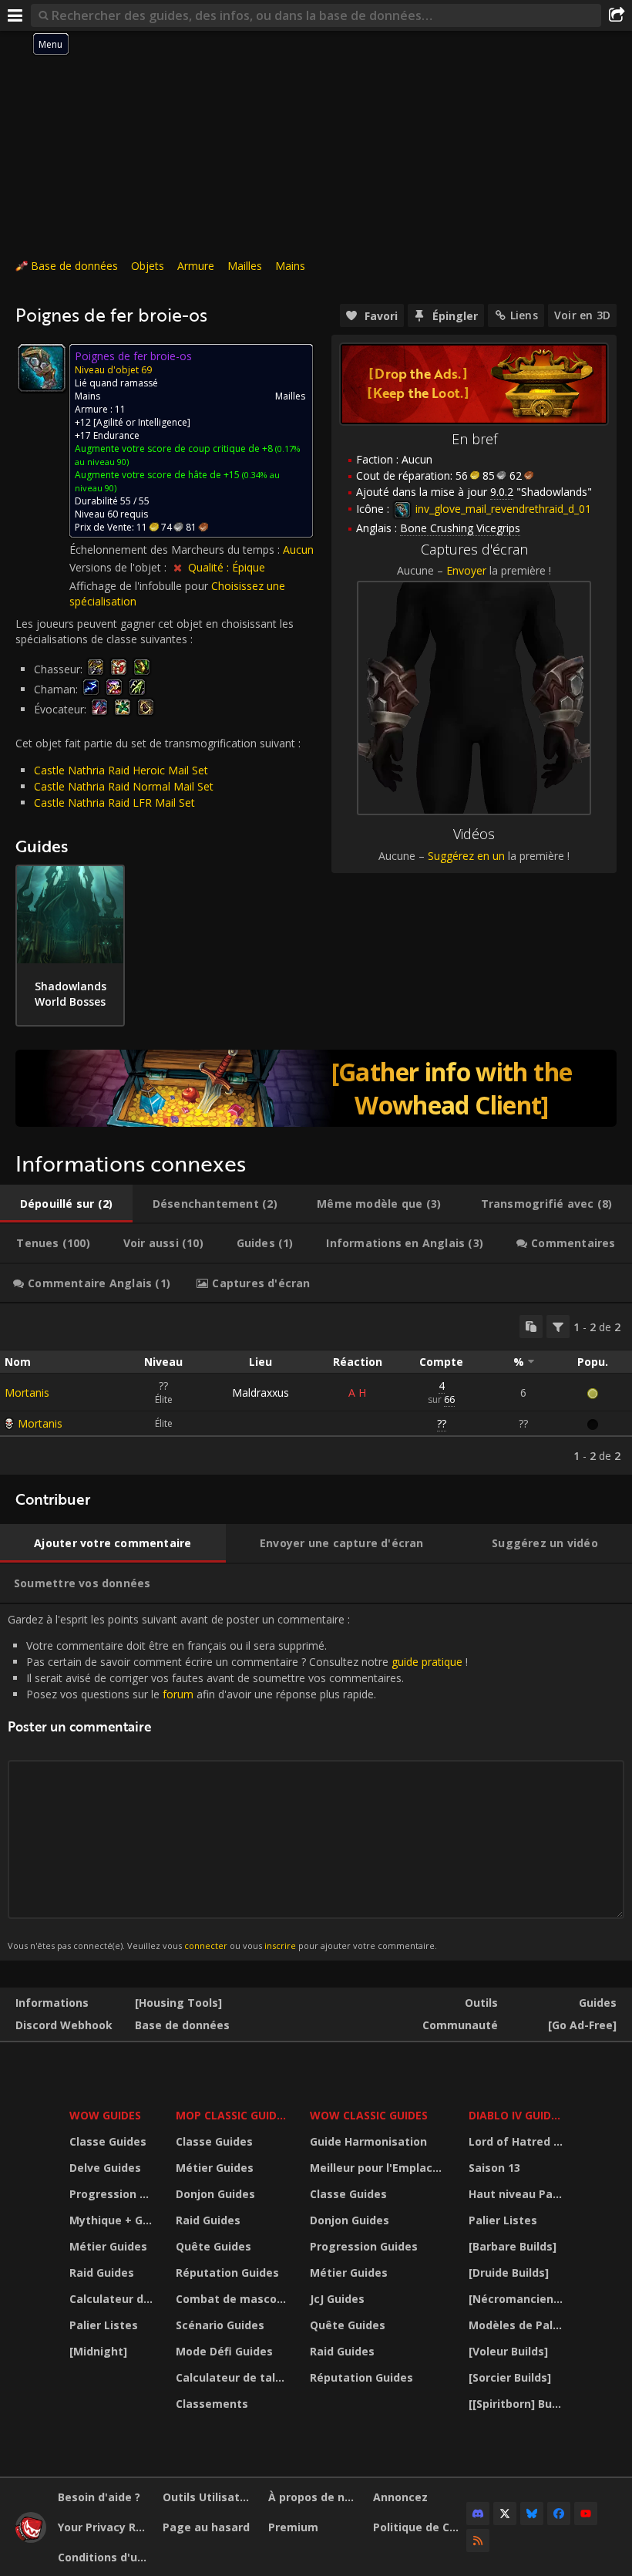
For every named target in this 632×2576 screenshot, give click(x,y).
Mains (290, 266)
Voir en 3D (582, 315)
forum (178, 1694)
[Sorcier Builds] (510, 2377)
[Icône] (42, 368)
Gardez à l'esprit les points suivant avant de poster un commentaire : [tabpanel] (238, 1782)
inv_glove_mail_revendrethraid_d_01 (502, 509)
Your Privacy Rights (104, 2527)
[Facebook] (559, 2514)
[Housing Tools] (178, 2003)
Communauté (460, 2025)
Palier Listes (104, 2325)
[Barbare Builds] (513, 2246)
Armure (196, 266)
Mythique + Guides (113, 2220)
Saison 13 (494, 2168)
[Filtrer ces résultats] (558, 1327)
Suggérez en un (466, 856)
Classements (212, 2404)
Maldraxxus (261, 1393)
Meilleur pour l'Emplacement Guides (379, 2168)
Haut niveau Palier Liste (518, 2194)
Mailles (245, 266)
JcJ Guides (337, 2299)
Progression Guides (113, 2194)
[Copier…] (531, 1327)
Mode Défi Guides (224, 2351)
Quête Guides (213, 2246)
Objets (148, 266)
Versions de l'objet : (119, 567)
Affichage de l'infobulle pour (140, 586)
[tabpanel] (316, 1389)
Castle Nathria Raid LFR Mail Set (114, 802)
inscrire (280, 1945)
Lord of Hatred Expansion (518, 2141)
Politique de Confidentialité (420, 2527)
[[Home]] (31, 2539)
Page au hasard (206, 2527)
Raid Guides (102, 2273)
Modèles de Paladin (518, 2325)
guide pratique (427, 1662)
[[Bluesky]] (532, 2514)
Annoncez (400, 2497)
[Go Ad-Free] (582, 2025)
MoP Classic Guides (232, 2115)
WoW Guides (105, 2115)
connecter (206, 1945)
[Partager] (617, 15)
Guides (598, 2003)
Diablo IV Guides (516, 2115)
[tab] (66, 1204)
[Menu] (15, 15)
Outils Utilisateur (209, 2497)
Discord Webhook (64, 2025)
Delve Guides (105, 2168)
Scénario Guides (220, 2325)
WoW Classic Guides (369, 2115)
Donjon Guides (215, 2194)
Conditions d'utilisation (104, 2557)
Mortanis (27, 1393)
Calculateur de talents (113, 2299)
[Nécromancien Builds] (518, 2299)
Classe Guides (108, 2141)
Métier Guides (108, 2246)
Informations (52, 2003)
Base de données (74, 266)
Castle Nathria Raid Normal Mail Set (124, 786)
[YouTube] (586, 2514)
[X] (505, 2514)
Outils (481, 2003)
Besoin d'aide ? (99, 2497)
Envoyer (466, 570)
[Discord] (478, 2514)
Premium (293, 2527)
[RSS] (478, 2541)
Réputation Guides (227, 2273)
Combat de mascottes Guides (233, 2299)
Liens (524, 315)
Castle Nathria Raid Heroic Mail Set (121, 770)
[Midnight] (98, 2351)
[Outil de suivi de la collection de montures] (316, 1088)
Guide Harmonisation (368, 2141)
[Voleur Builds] (508, 2351)
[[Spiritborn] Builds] (518, 2404)
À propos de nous (315, 2497)
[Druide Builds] (509, 2273)
